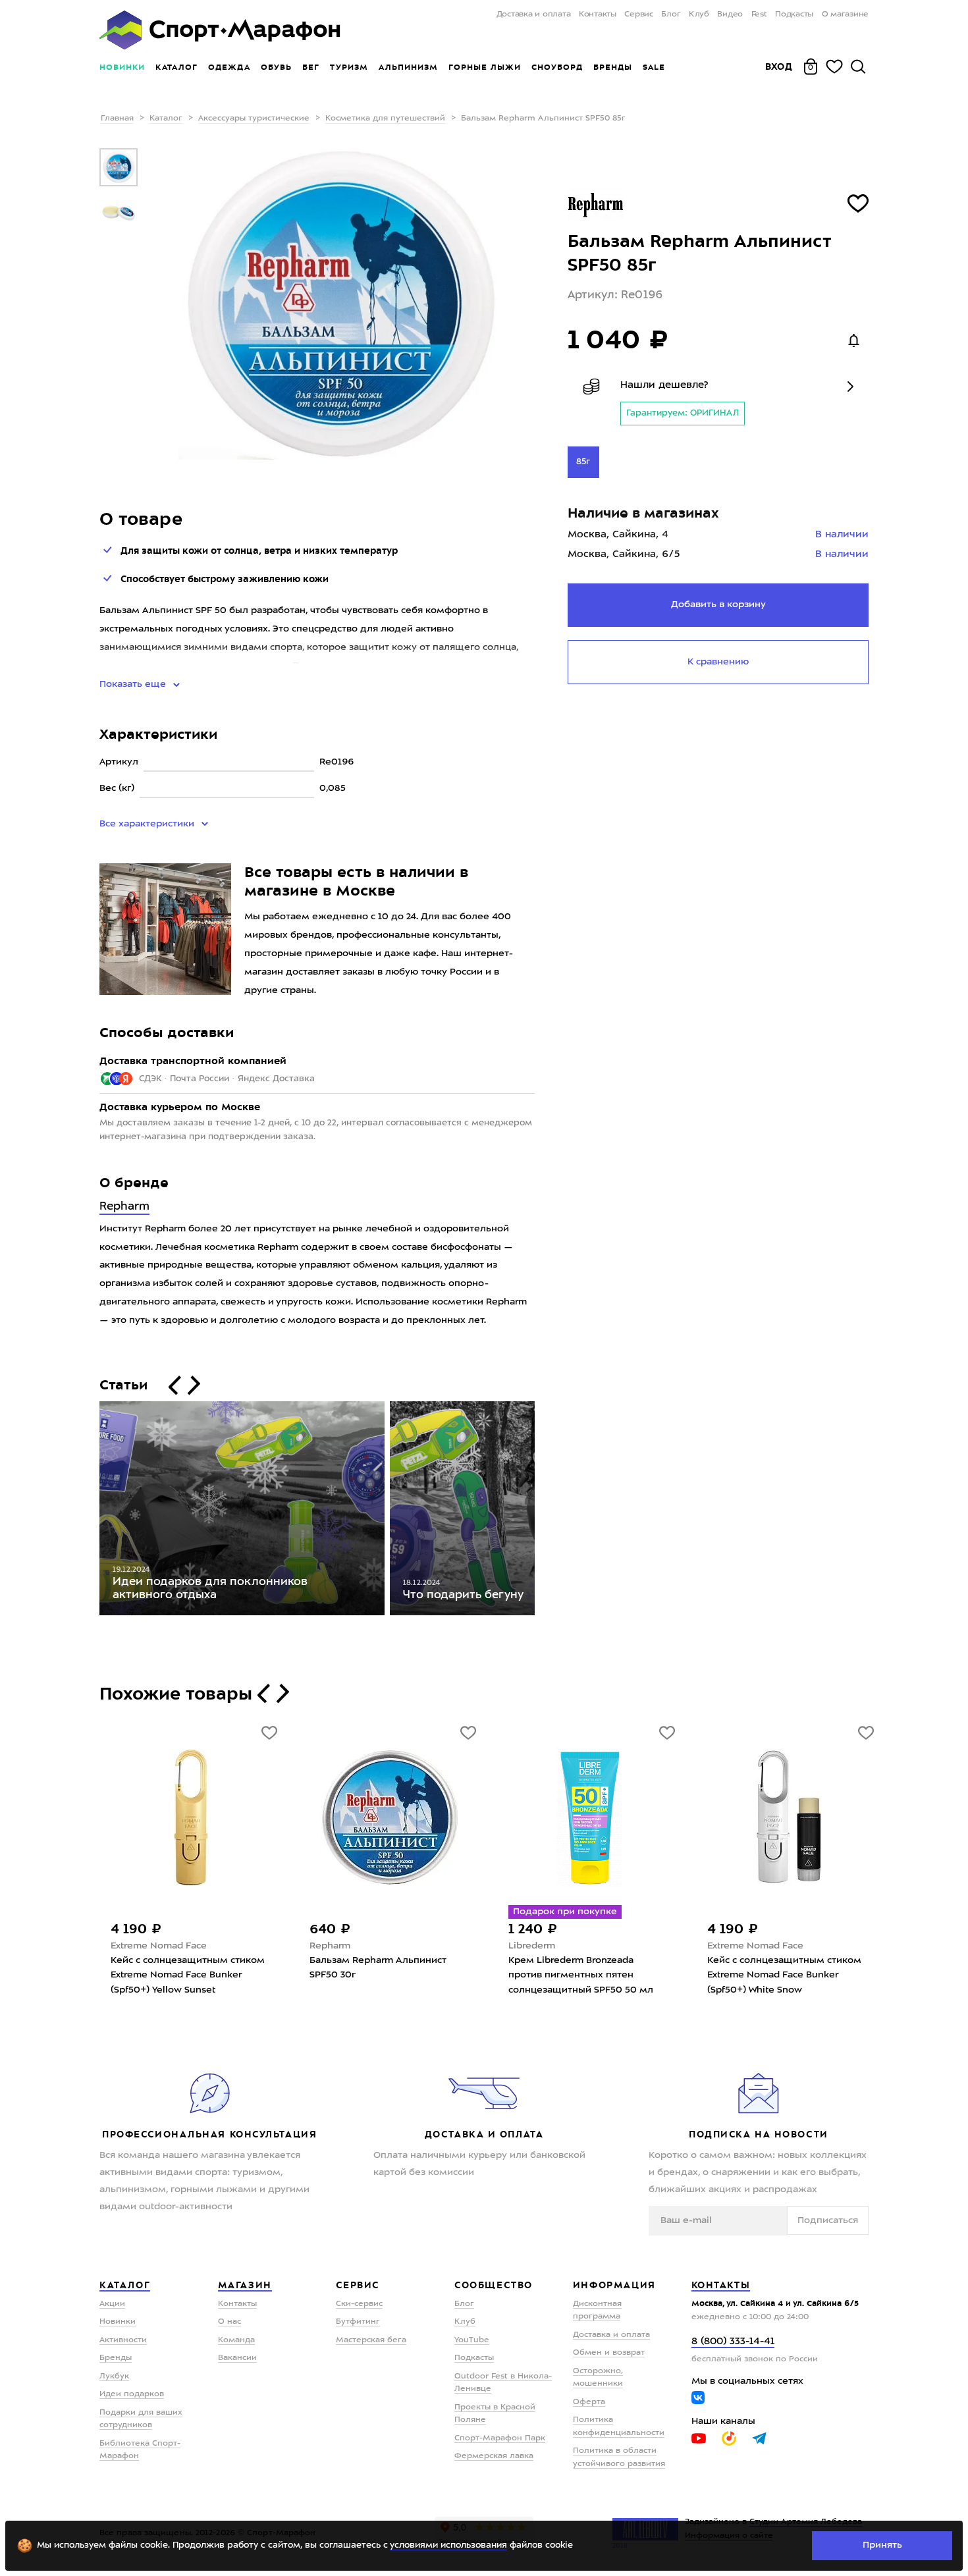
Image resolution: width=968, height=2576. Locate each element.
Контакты (598, 14)
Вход (779, 67)
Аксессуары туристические (254, 119)
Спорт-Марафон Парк (500, 2438)
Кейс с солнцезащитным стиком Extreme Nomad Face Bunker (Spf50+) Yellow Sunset (188, 1975)
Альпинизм (408, 67)
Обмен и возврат (609, 2353)
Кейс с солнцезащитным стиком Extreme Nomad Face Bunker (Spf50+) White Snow (784, 1975)
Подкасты (794, 14)
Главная (117, 119)
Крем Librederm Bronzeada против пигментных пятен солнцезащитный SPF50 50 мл (581, 1975)
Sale (654, 67)
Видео (730, 14)
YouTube (472, 2340)
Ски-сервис (359, 2304)
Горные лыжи (485, 67)
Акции (112, 2304)
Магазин (245, 2285)
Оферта (589, 2402)
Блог (671, 14)
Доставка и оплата (533, 14)
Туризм (349, 67)
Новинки (122, 67)
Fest (759, 14)
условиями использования (448, 2545)
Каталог (176, 67)
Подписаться (828, 2220)
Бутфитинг (358, 2322)
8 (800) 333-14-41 (733, 2342)
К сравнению (718, 662)
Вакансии (237, 2358)
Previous (90, 1511)
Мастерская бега (371, 2340)
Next (545, 1511)
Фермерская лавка (494, 2456)
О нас (229, 2322)
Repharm (124, 1207)
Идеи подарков (132, 2394)
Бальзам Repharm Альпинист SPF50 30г (378, 1968)
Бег (311, 67)
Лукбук (114, 2376)
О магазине (845, 14)
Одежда (229, 67)
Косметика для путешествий (385, 119)
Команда (236, 2340)
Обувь (276, 67)
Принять (882, 2545)
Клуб (699, 14)
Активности (123, 2340)
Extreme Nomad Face (159, 1946)
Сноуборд (557, 67)
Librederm (532, 1946)
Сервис (639, 14)
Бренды (613, 67)
